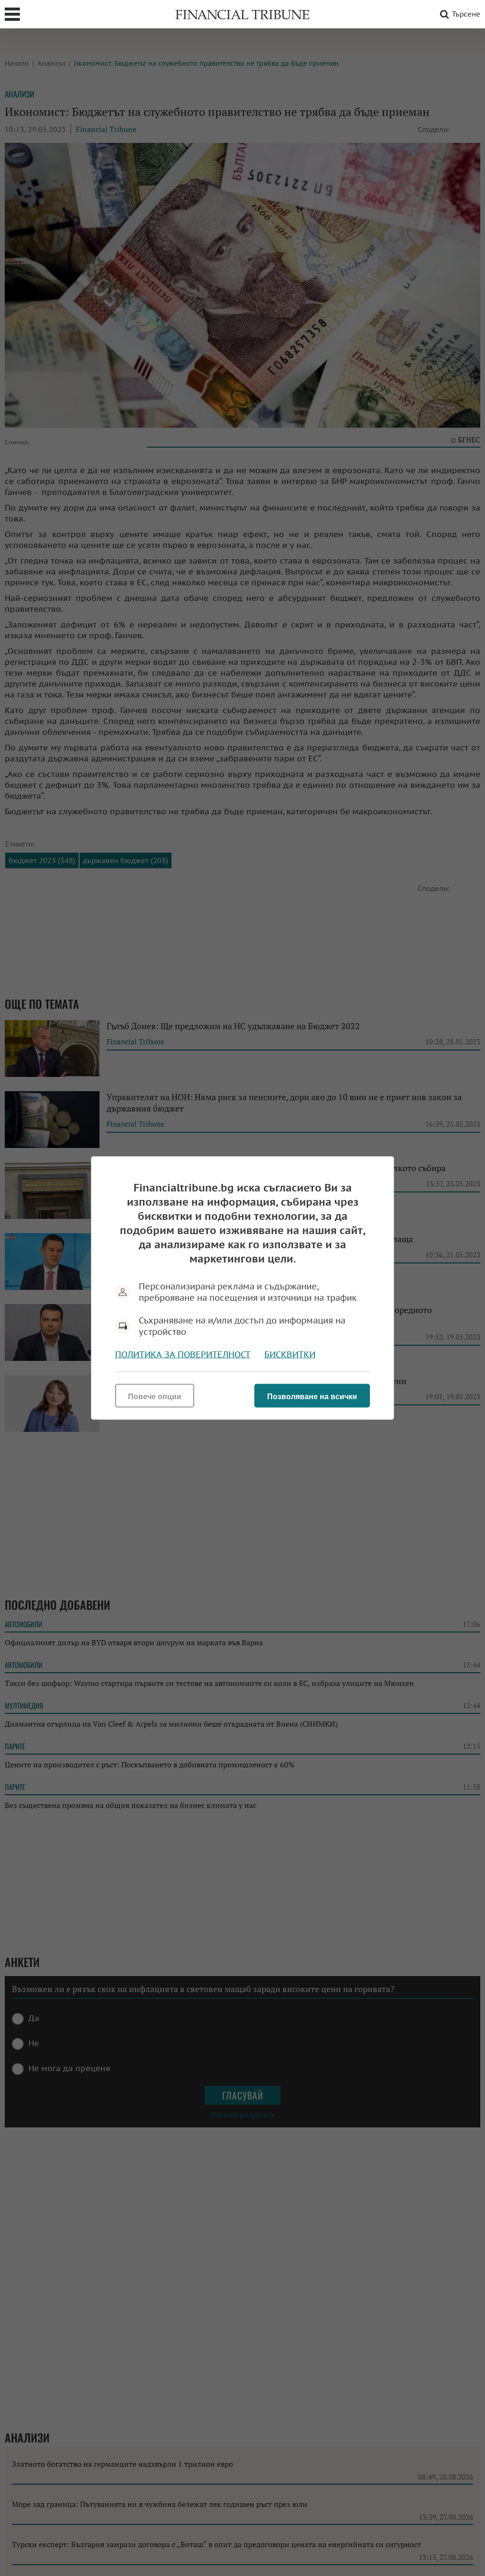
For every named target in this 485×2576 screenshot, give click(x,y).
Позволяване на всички (312, 1397)
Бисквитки (290, 1354)
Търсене (466, 14)
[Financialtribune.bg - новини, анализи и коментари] (242, 14)
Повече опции (155, 1397)
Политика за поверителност (183, 1354)
